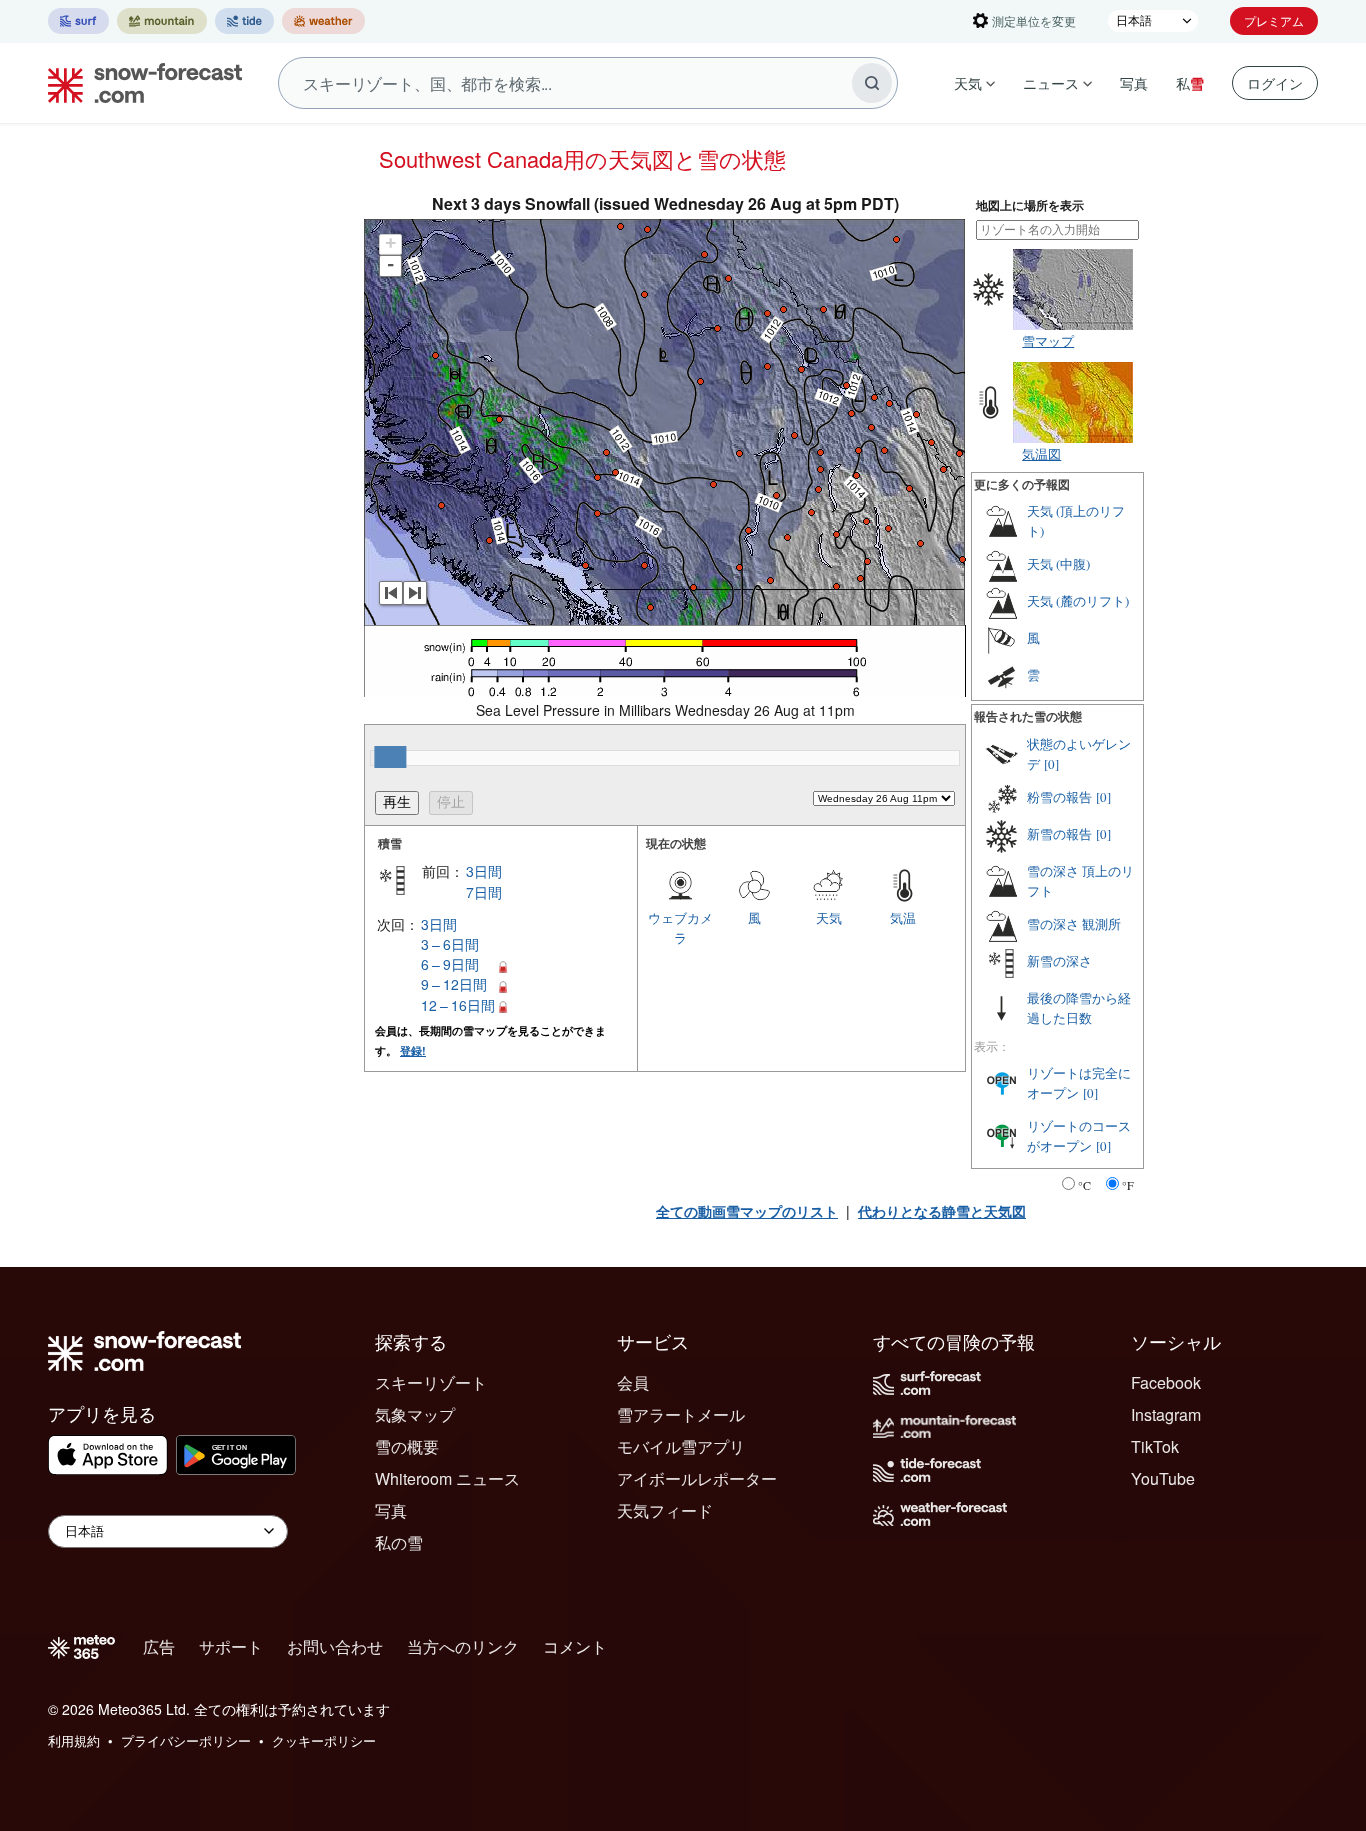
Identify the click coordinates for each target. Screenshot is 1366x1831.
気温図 (1041, 453)
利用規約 (74, 1740)
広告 (159, 1646)
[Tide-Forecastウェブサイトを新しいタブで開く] (244, 21)
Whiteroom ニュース (447, 1478)
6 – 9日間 (450, 964)
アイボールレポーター (697, 1478)
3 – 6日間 (450, 944)
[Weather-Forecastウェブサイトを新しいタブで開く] (323, 21)
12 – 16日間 (458, 1005)
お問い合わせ (335, 1646)
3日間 (484, 871)
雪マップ (1048, 340)
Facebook (1166, 1382)
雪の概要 (407, 1446)
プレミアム (1274, 20)
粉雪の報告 (1059, 797)
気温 (903, 917)
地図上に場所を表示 (1030, 205)
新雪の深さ (1059, 961)
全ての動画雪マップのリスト (747, 1211)
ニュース (1051, 83)
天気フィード (665, 1510)
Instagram (1166, 1414)
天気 (968, 83)
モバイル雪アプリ (681, 1446)
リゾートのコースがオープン (1079, 1136)
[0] (1051, 764)
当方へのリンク (463, 1646)
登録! (413, 1050)
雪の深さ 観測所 (1074, 924)
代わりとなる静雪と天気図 (942, 1211)
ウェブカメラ (680, 927)
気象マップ (415, 1414)
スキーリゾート (431, 1382)
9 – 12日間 (454, 984)
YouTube (1163, 1478)
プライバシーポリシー (186, 1740)
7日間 (484, 892)
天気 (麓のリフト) (1078, 601)
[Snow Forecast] (139, 83)
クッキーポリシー (324, 1740)
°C (1084, 1185)
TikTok (1155, 1446)
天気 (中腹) (1058, 564)
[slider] (390, 757)
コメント (575, 1646)
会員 (633, 1382)
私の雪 (399, 1542)
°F (1128, 1185)
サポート (231, 1646)
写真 (1134, 83)
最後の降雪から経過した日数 (1079, 1008)
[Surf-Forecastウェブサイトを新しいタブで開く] (78, 21)
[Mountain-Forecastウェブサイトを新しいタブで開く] (162, 21)
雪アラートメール (681, 1414)
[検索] (872, 83)
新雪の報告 (1059, 834)
